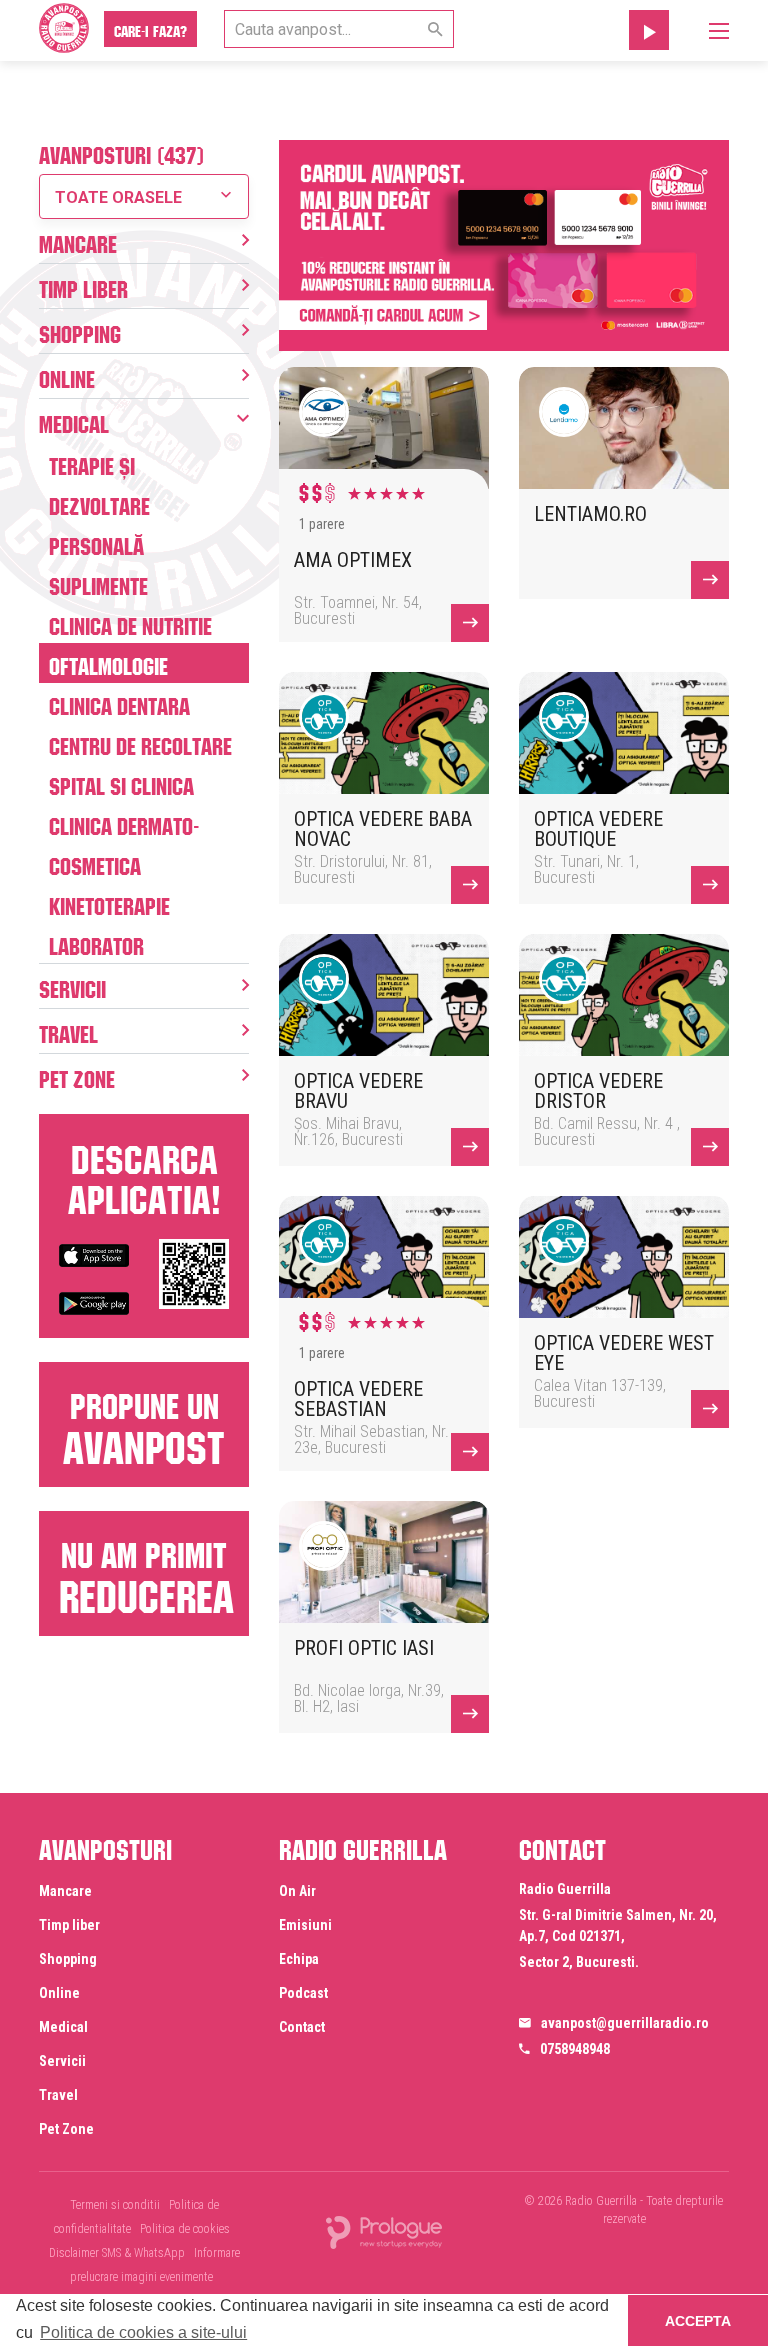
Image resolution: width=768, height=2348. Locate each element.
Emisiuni (305, 1925)
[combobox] (144, 196)
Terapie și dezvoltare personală (99, 503)
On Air (297, 1891)
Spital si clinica (121, 783)
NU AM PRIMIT (146, 1571)
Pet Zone (77, 1076)
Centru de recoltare (140, 743)
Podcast (303, 1993)
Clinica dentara (119, 703)
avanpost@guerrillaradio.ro (625, 2023)
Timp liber (83, 286)
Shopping (80, 331)
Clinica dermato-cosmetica (124, 843)
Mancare (78, 241)
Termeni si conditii (115, 2205)
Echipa (299, 1959)
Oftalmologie (108, 663)
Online (67, 376)
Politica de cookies (185, 2229)
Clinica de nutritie (130, 623)
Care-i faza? (150, 29)
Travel (68, 1031)
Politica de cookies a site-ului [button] (143, 2332)
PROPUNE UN (144, 1422)
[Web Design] (384, 2231)
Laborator (96, 943)
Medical (74, 421)
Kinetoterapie (109, 903)
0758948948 (575, 2049)
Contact (302, 2027)
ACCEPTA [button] (698, 2321)
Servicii (72, 986)
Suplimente (98, 583)
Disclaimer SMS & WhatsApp (117, 2253)
